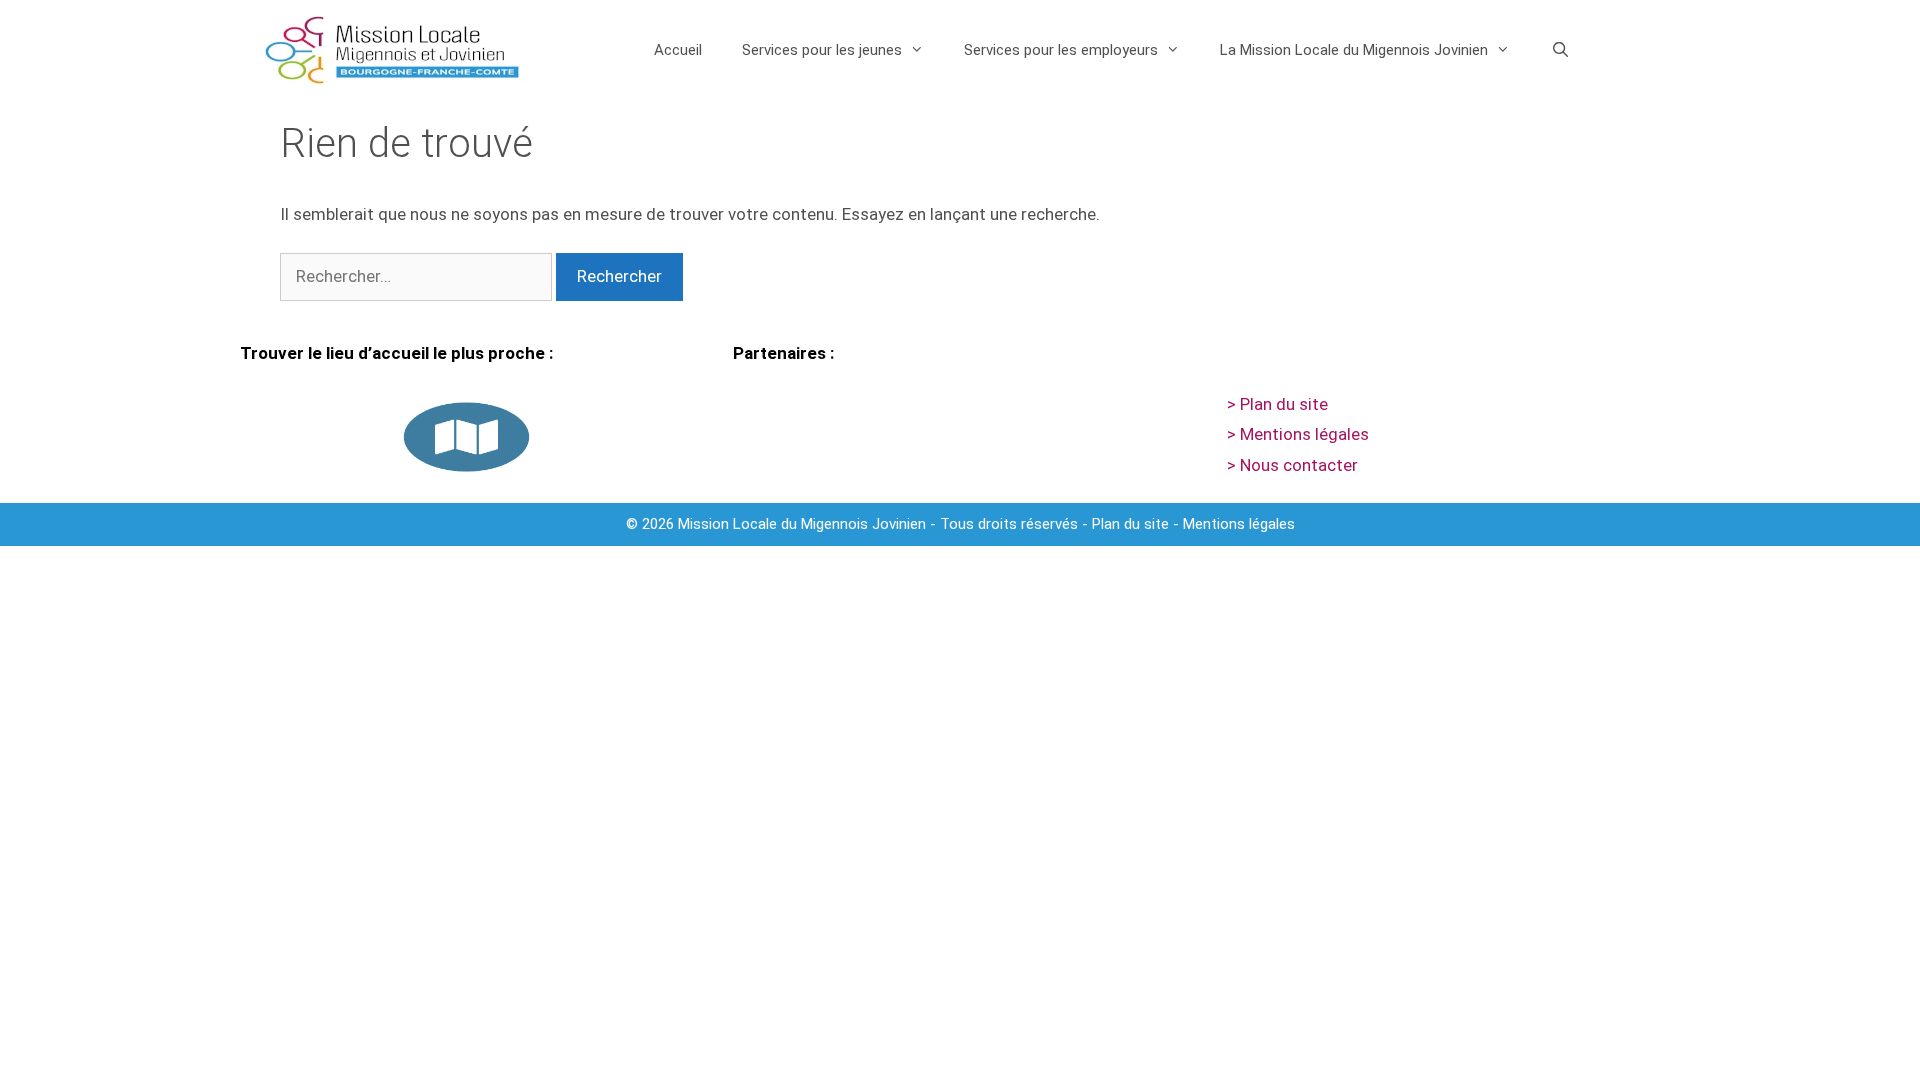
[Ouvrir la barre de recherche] (1559, 50)
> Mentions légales (1298, 434)
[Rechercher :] (418, 276)
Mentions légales (1239, 524)
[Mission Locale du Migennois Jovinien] (392, 50)
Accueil (678, 50)
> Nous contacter (1292, 465)
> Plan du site (1277, 404)
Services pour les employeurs (1061, 50)
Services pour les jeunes (822, 50)
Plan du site (1130, 524)
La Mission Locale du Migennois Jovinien (1354, 50)
